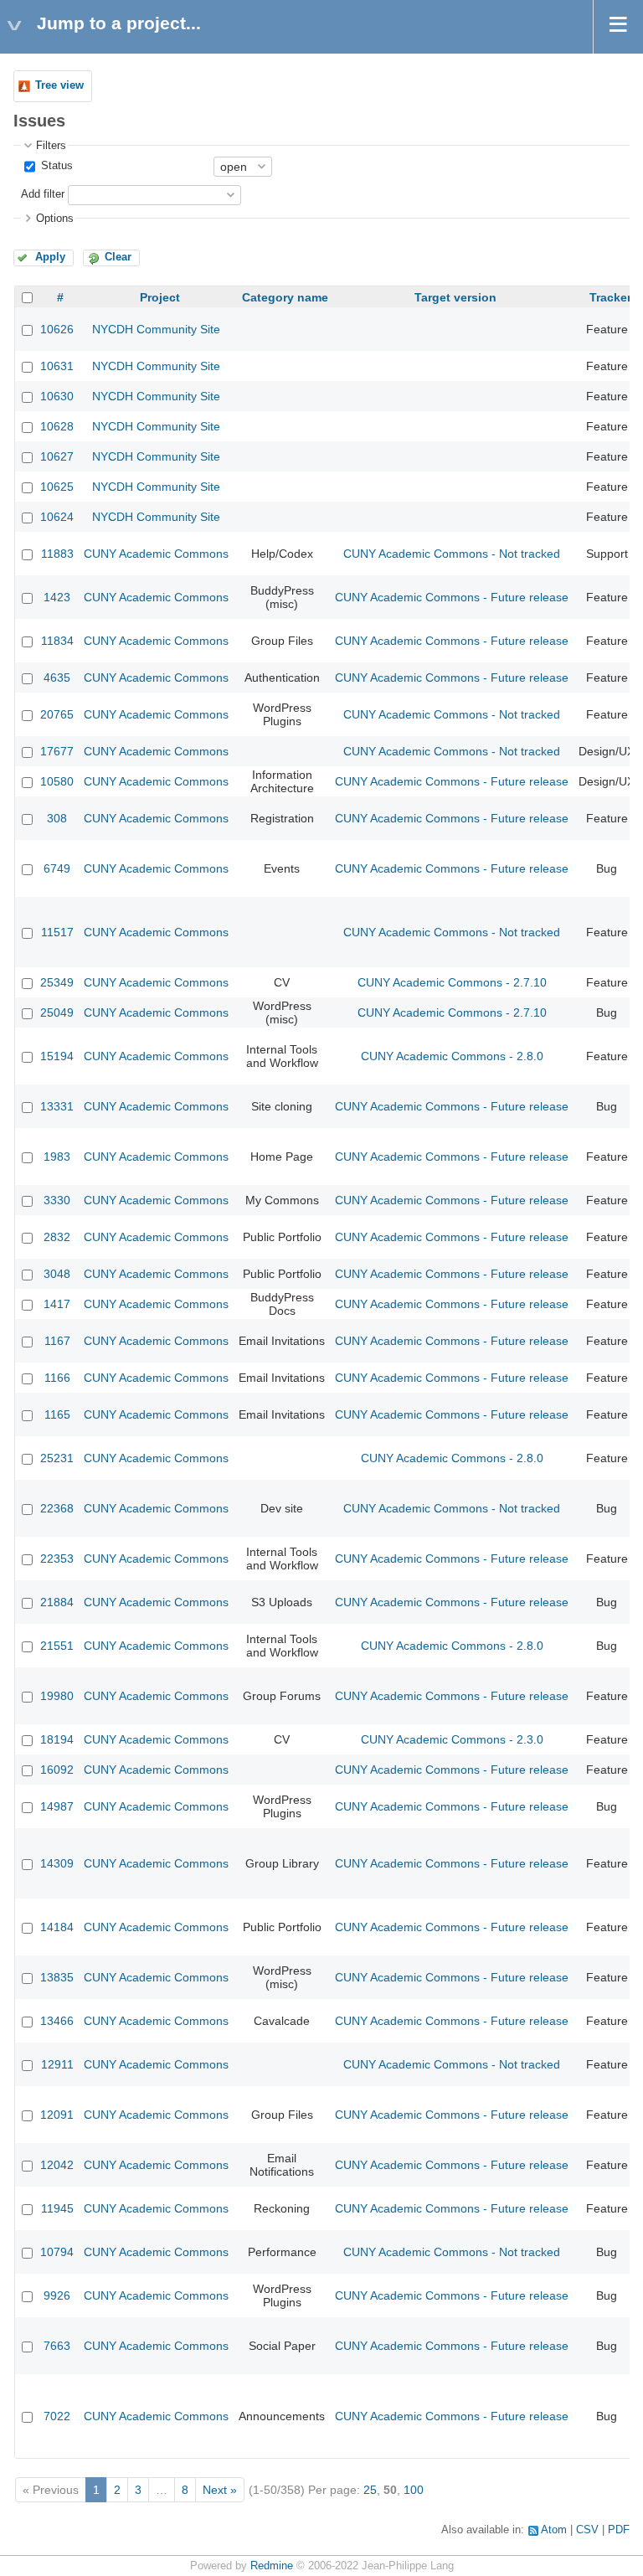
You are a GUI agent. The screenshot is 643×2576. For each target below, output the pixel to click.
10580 (57, 781)
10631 (57, 366)
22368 (57, 1508)
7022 (57, 2416)
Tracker (610, 297)
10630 (57, 396)
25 (370, 2490)
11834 (57, 641)
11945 (57, 2208)
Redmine (272, 2566)
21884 (57, 1602)
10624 (57, 517)
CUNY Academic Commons (156, 554)
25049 (57, 1012)
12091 (57, 2115)
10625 (57, 487)
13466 (57, 2021)
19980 (57, 1696)
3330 (57, 1200)
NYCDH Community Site (156, 329)
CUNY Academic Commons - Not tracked (452, 554)
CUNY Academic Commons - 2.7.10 (452, 982)
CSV (587, 2530)
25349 (57, 982)
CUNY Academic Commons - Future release (452, 597)
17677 (57, 751)
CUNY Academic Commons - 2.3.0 (452, 1739)
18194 (57, 1739)
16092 (57, 1770)
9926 (57, 2295)
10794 (57, 2252)
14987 (57, 1806)
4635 (57, 677)
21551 (57, 1646)
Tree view (59, 85)
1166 (57, 1378)
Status (55, 166)
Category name (285, 297)
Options (55, 219)
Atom (554, 2530)
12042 (57, 2165)
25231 (57, 1458)
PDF (619, 2530)
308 (57, 818)
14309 (57, 1863)
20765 (57, 714)
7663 (57, 2346)
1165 (57, 1414)
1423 (57, 597)
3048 (57, 1274)
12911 (57, 2064)
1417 (57, 1304)
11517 (57, 932)
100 (414, 2490)
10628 (57, 426)
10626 (57, 329)
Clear (118, 257)
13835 (57, 1977)
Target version (455, 297)
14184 (57, 1927)
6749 (57, 868)
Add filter (43, 194)
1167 (57, 1341)
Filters (51, 146)
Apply (50, 257)
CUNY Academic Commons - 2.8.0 (452, 1056)
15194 (57, 1056)
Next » (220, 2490)
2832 (57, 1237)
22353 (57, 1558)
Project (160, 297)
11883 (57, 554)
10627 (57, 456)
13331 (57, 1106)
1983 (57, 1157)
